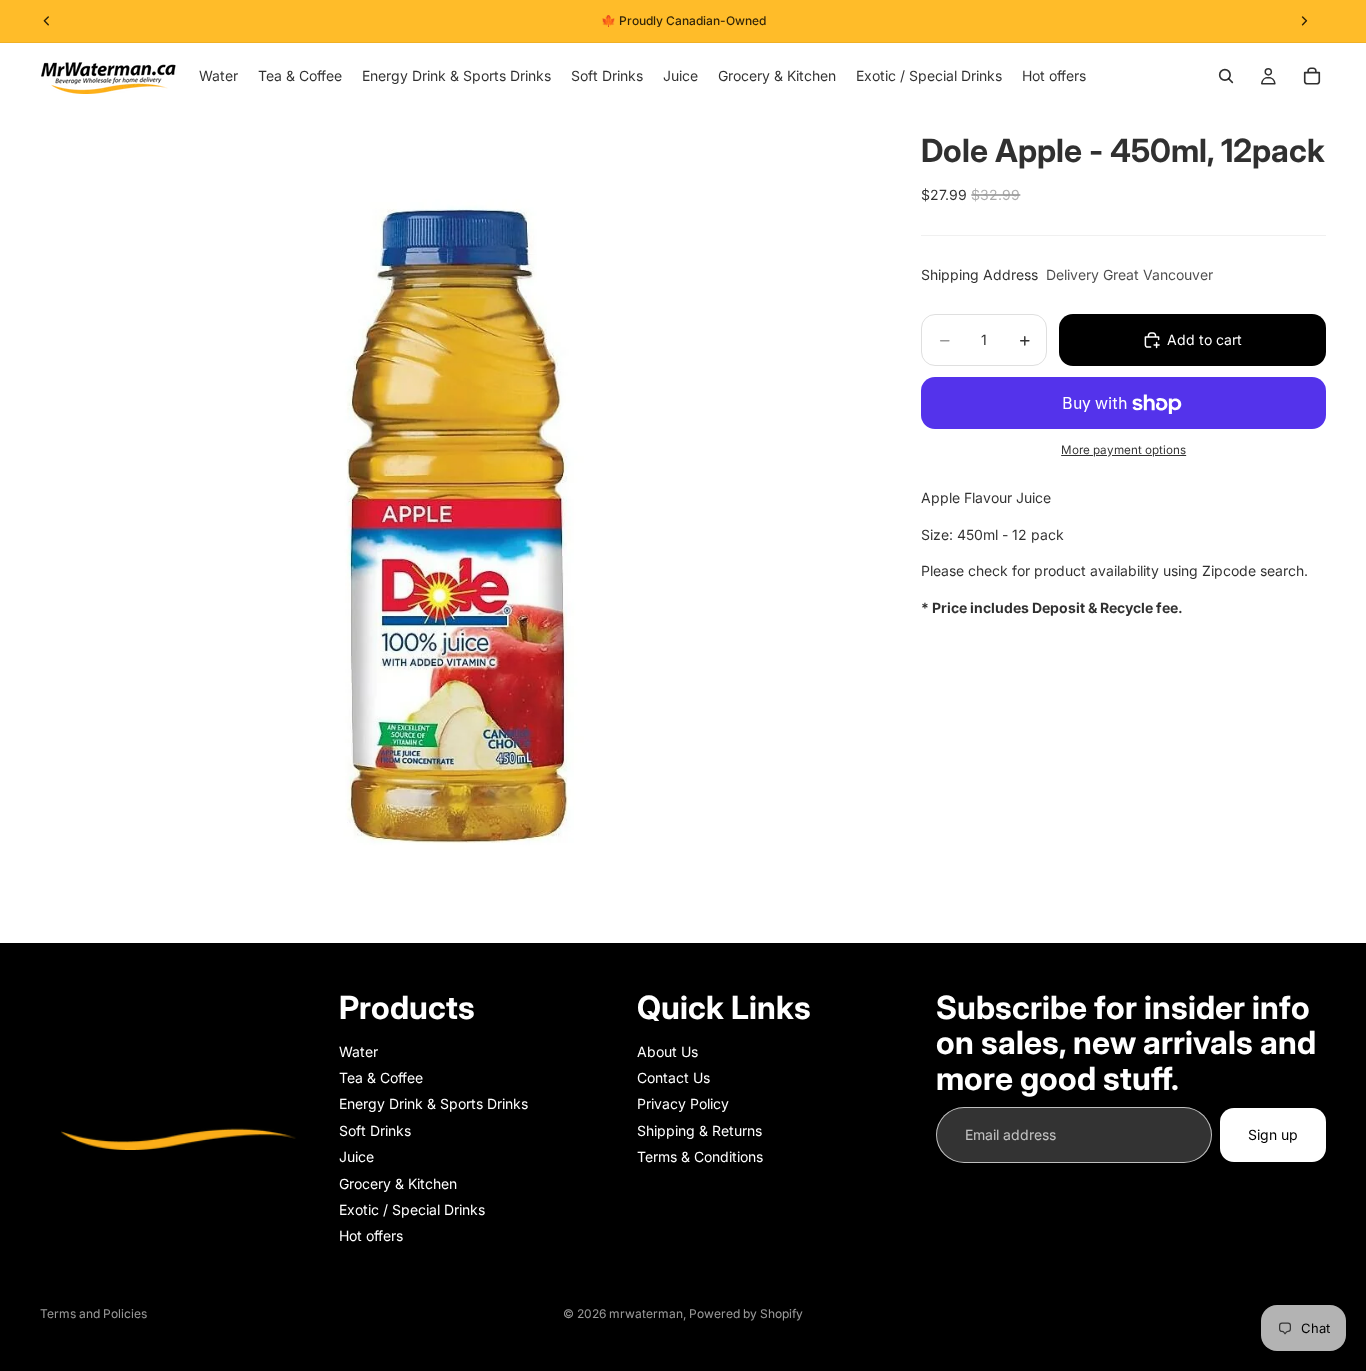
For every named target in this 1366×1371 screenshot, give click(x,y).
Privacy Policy (683, 1104)
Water (358, 1051)
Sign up (1273, 1134)
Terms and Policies (93, 1313)
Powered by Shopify (746, 1313)
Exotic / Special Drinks (412, 1209)
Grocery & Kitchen (398, 1183)
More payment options (1123, 450)
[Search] (1226, 76)
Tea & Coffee (381, 1077)
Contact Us (673, 1077)
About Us (667, 1051)
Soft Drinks (375, 1130)
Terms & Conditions (700, 1157)
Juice (356, 1157)
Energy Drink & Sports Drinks (433, 1104)
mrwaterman (646, 1313)
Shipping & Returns (699, 1130)
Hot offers (371, 1236)
